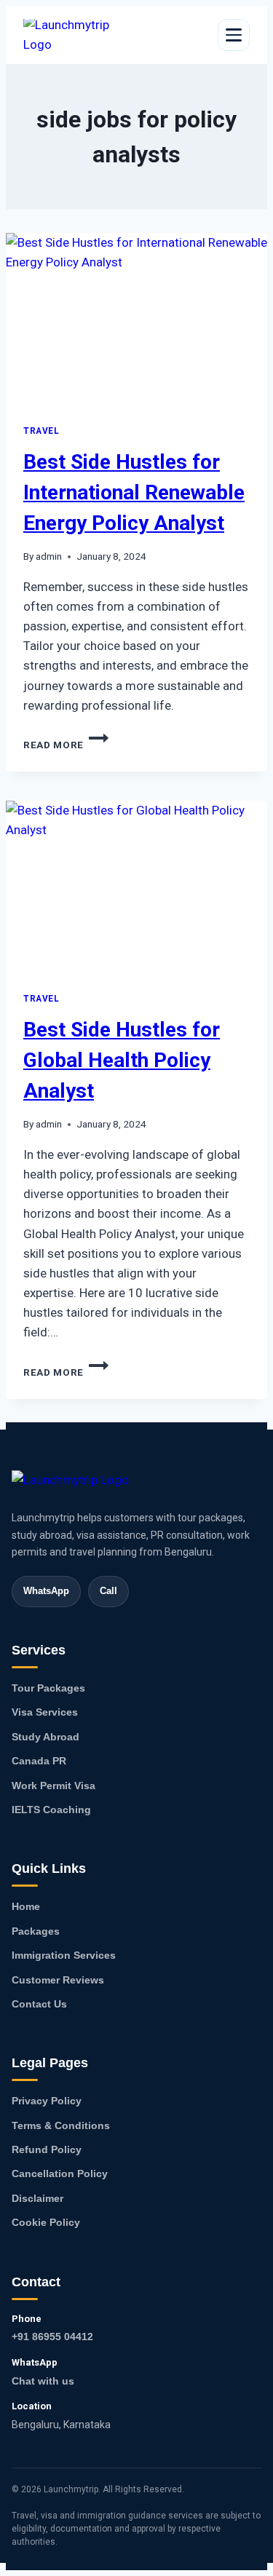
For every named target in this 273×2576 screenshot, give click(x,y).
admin (49, 556)
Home (26, 1906)
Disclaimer (37, 2198)
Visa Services (45, 1712)
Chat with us (43, 2381)
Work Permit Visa (54, 1786)
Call (108, 1591)
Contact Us (39, 2004)
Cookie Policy (46, 2222)
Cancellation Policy (60, 2173)
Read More (66, 745)
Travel (41, 431)
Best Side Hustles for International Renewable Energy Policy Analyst (134, 492)
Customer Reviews (58, 1980)
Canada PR (39, 1761)
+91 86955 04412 (52, 2337)
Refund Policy (47, 2149)
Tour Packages (48, 1688)
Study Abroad (45, 1737)
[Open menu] (234, 35)
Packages (36, 1931)
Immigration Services (64, 1955)
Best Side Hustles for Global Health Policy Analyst (122, 1060)
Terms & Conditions (61, 2125)
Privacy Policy (47, 2101)
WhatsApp (46, 1591)
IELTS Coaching (51, 1810)
